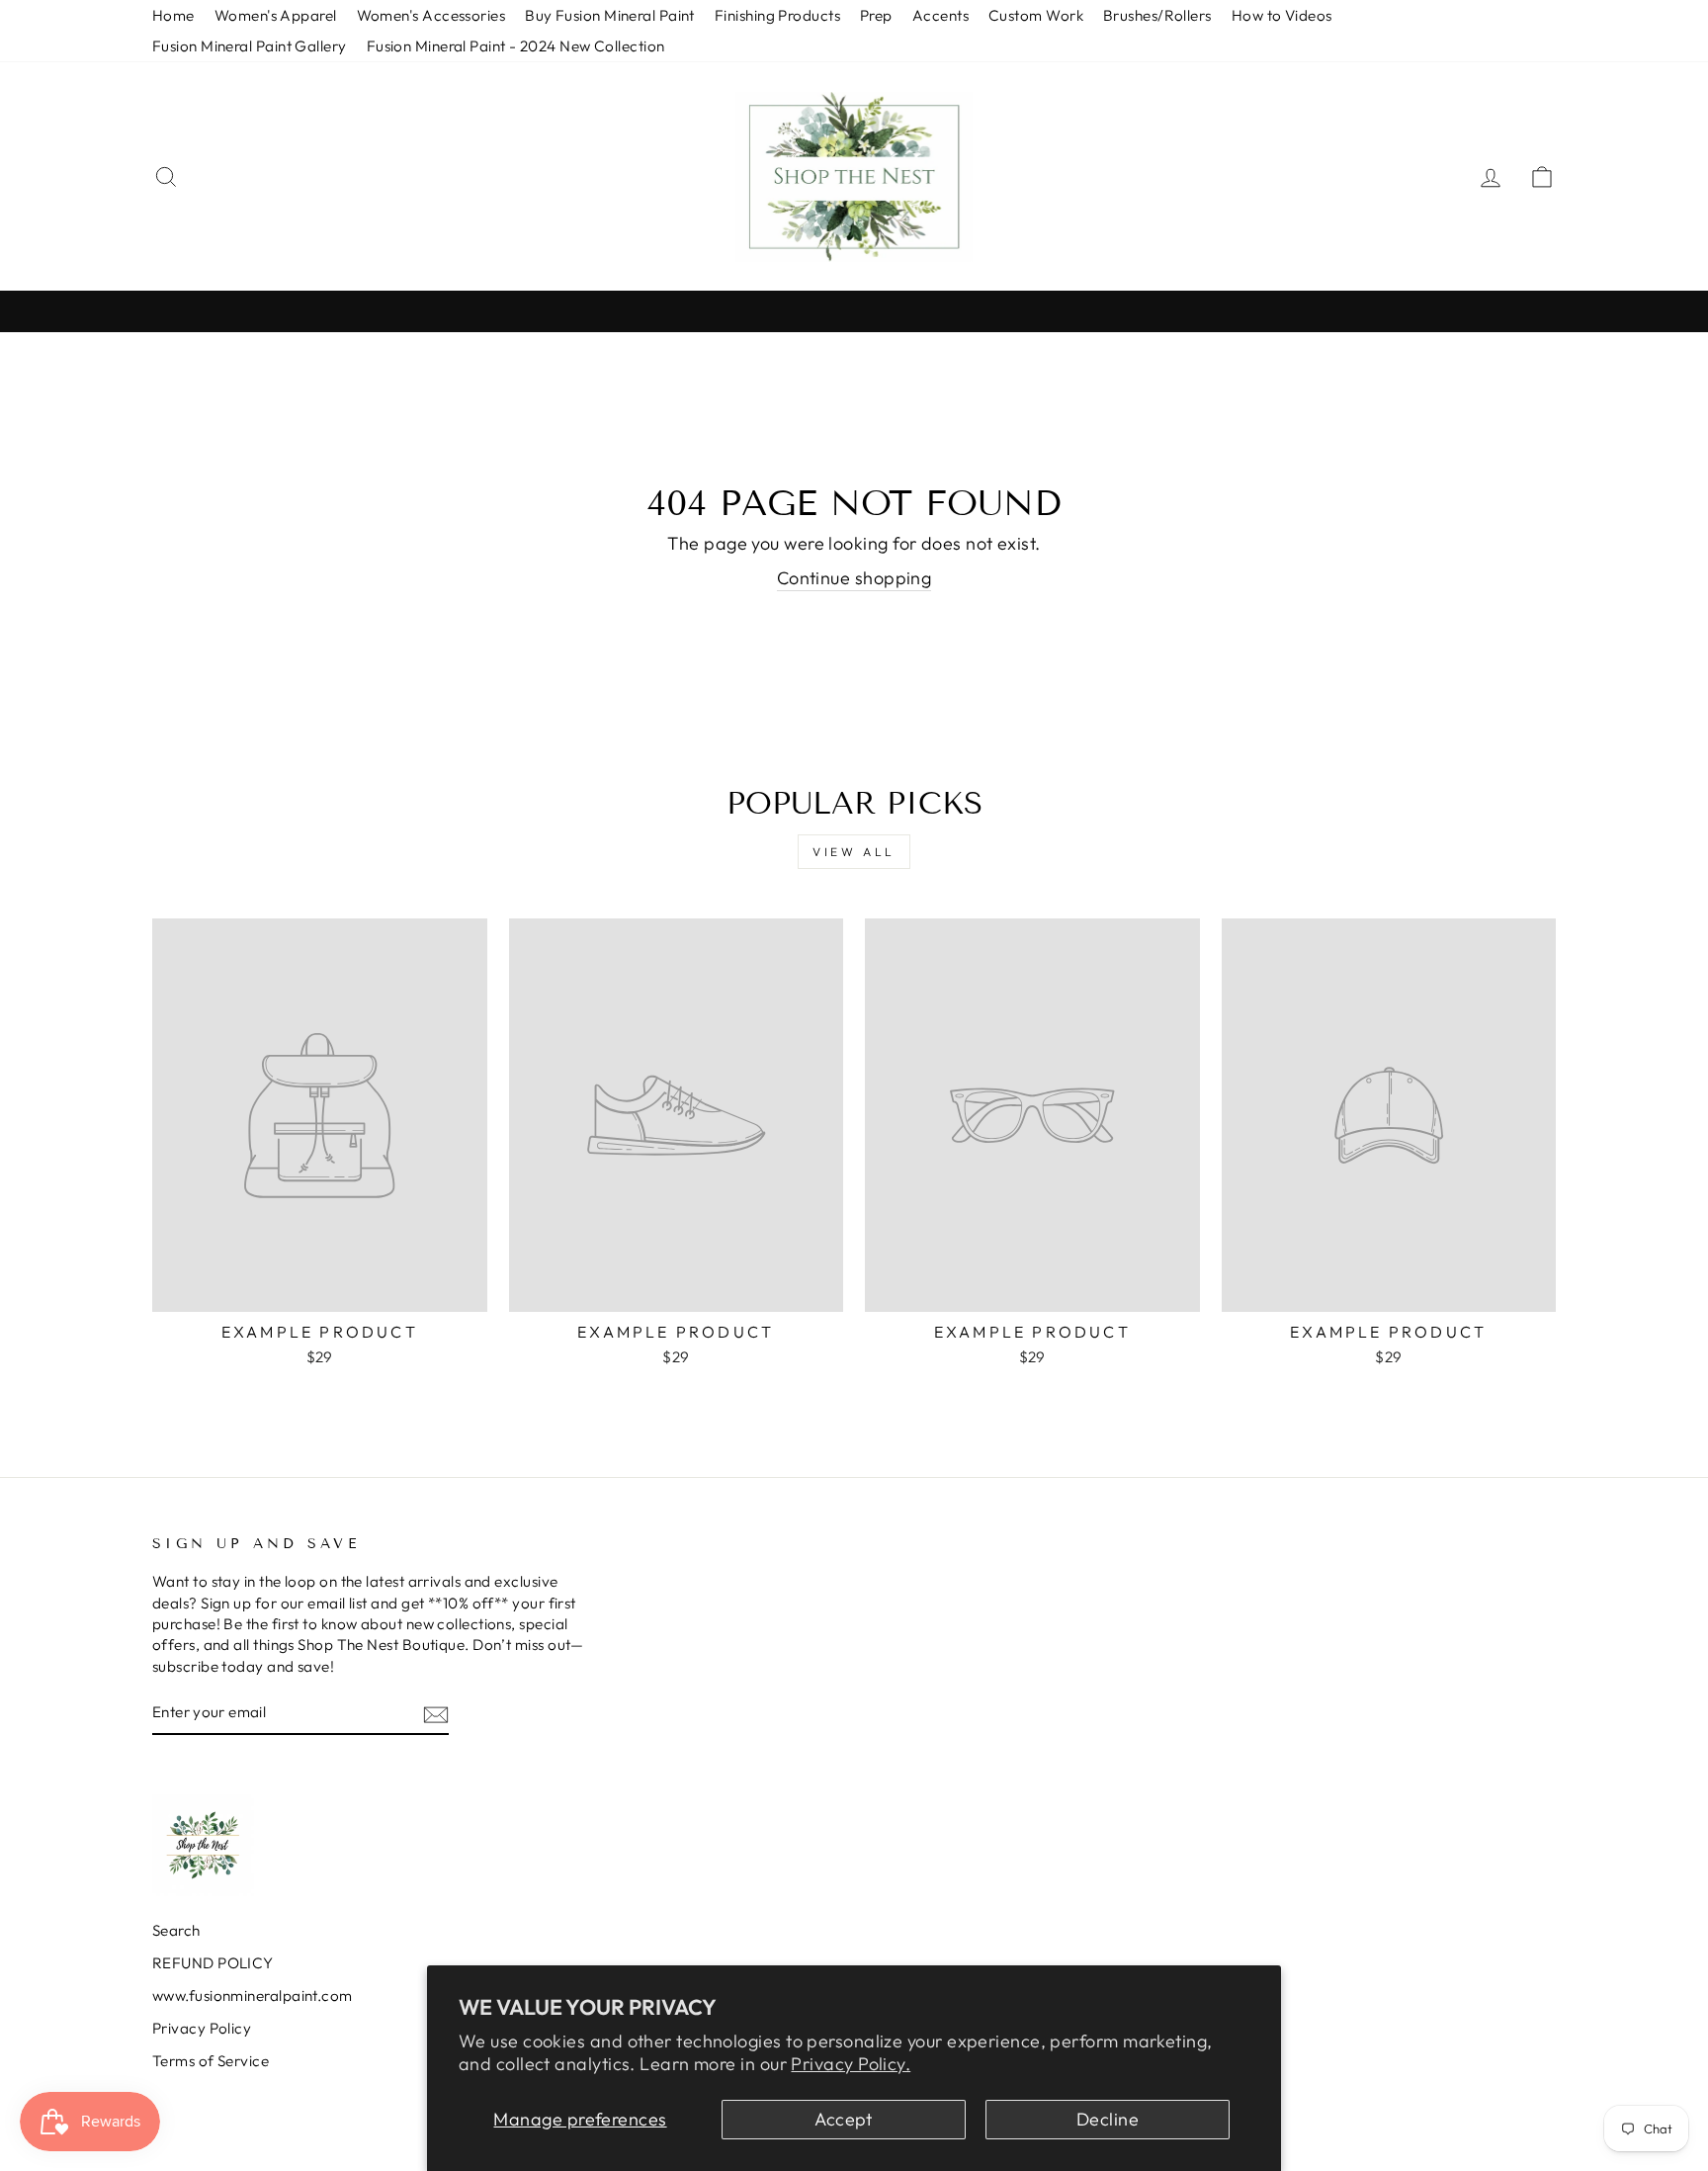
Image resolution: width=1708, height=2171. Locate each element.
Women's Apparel (276, 15)
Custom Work (1036, 15)
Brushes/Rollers (1157, 15)
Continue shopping (854, 578)
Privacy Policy (202, 2028)
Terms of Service (211, 2061)
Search (176, 1930)
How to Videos (1282, 15)
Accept (844, 2119)
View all (854, 852)
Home (173, 15)
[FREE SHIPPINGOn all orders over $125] (854, 311)
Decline (1108, 2119)
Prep (876, 15)
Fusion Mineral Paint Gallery (250, 46)
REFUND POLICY (213, 1963)
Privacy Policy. (851, 2064)
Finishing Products (777, 15)
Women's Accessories (431, 15)
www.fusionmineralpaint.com (253, 1996)
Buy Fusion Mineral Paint (610, 15)
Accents (940, 15)
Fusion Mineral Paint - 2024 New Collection (516, 46)
